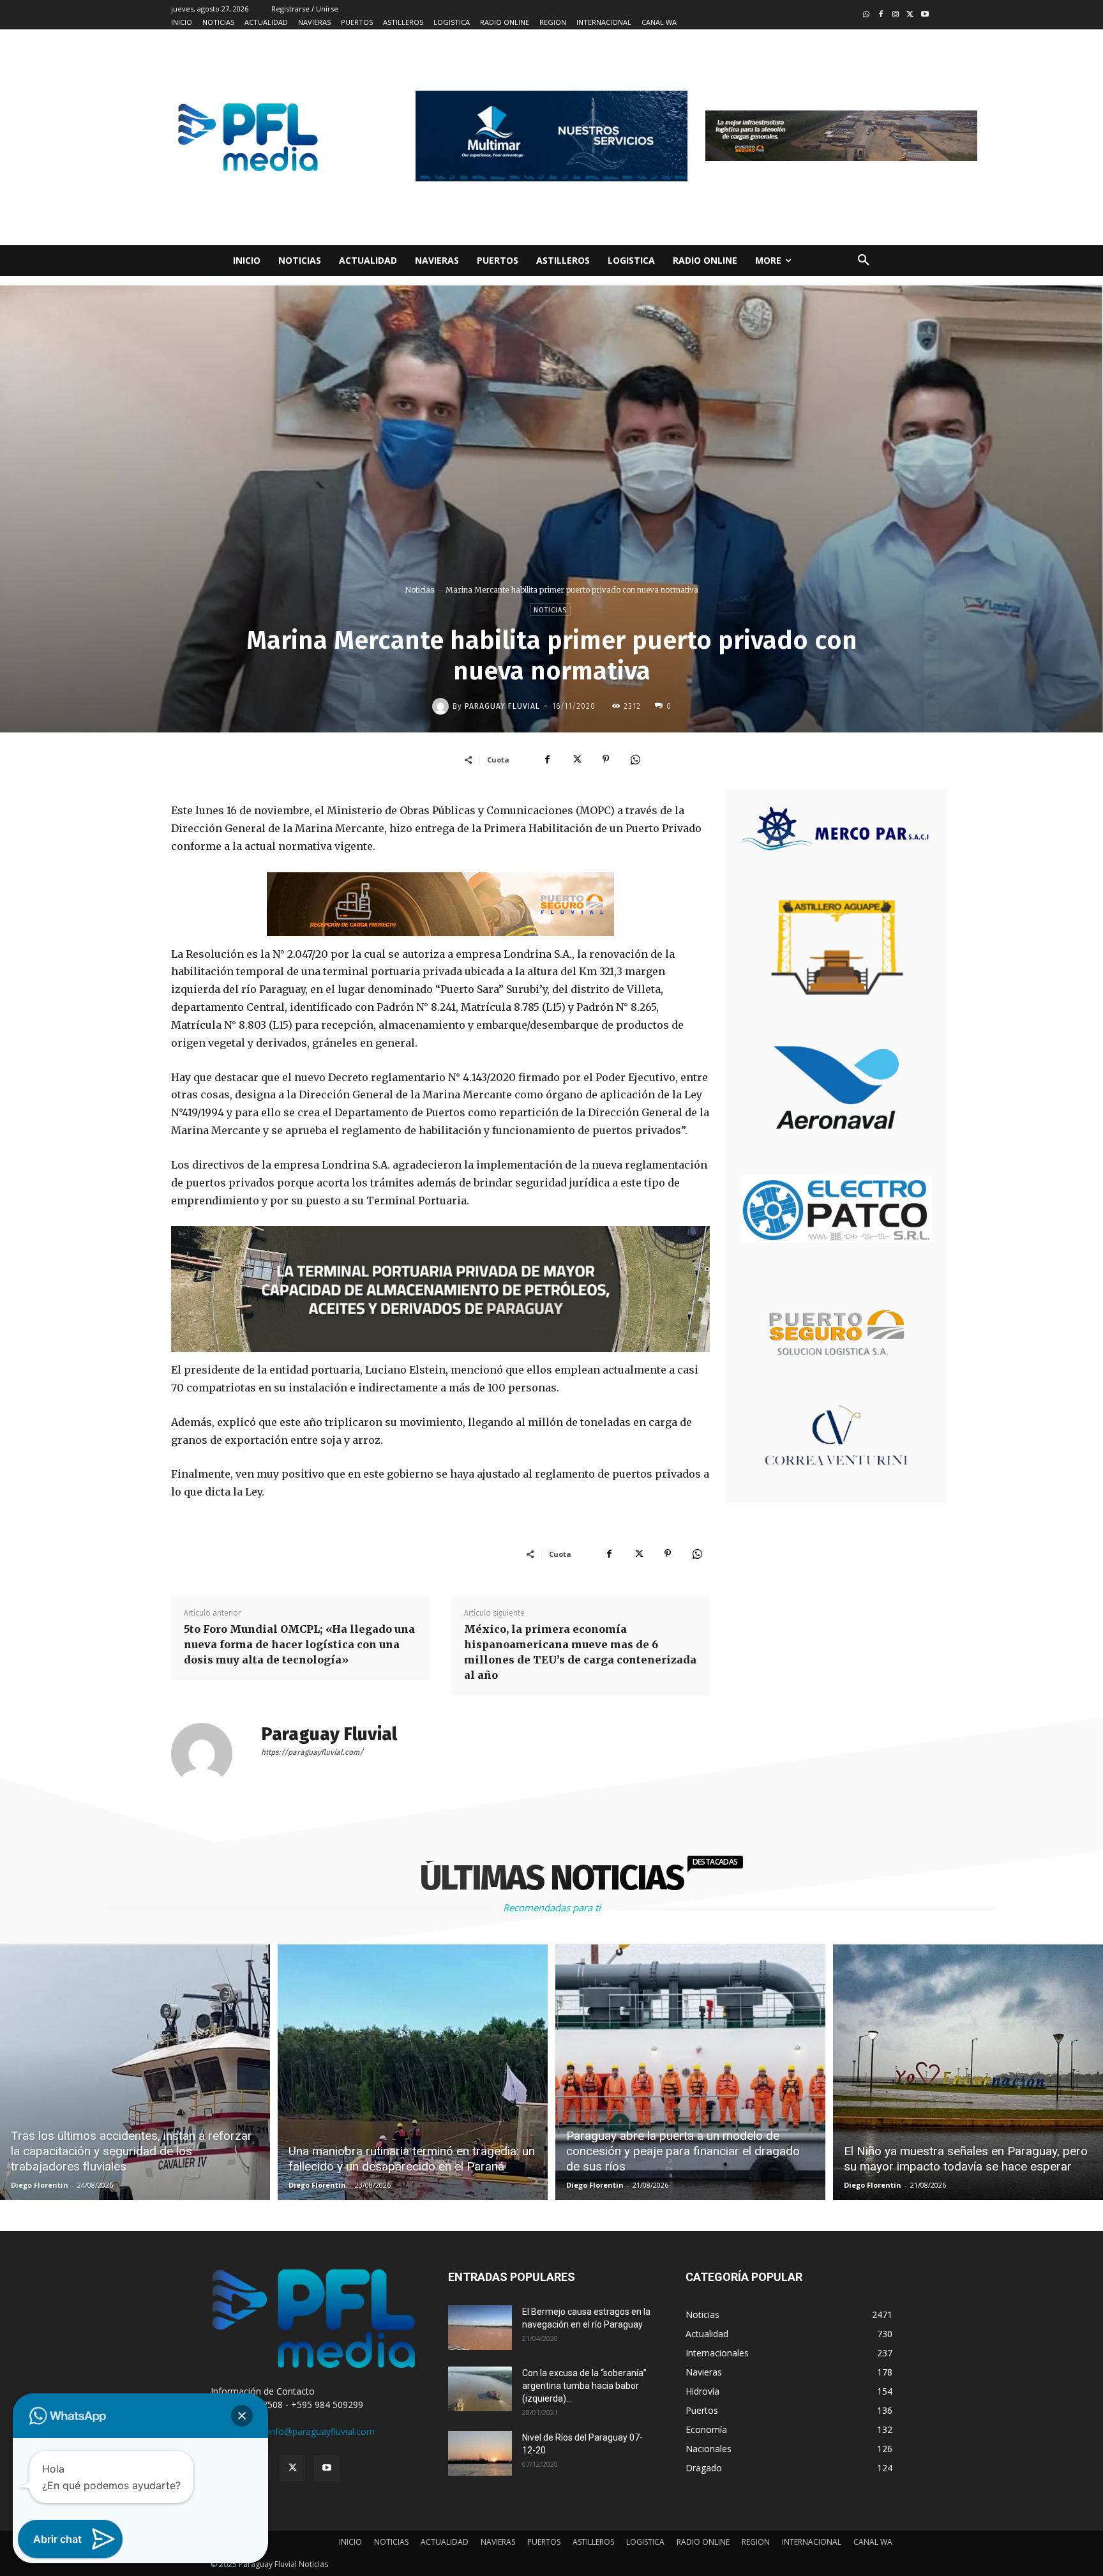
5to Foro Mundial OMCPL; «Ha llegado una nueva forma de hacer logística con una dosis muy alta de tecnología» (299, 1644)
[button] (864, 261)
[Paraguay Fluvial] (442, 706)
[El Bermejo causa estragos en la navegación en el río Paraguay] (480, 2328)
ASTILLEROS (593, 2542)
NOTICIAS (391, 2542)
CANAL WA (873, 2542)
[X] (576, 759)
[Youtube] (925, 15)
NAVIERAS (498, 2542)
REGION (756, 2542)
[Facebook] (881, 15)
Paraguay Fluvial (502, 706)
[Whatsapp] (867, 15)
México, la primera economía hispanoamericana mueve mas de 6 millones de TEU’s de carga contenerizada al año (580, 1652)
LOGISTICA (645, 2542)
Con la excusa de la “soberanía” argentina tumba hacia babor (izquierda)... (584, 2386)
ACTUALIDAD (445, 2542)
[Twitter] (910, 15)
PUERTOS (544, 2542)
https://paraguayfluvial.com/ (312, 1752)
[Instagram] (896, 15)
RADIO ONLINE (703, 2542)
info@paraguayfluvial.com (321, 2431)
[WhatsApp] (635, 759)
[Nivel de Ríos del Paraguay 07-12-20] (480, 2453)
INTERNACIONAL (812, 2542)
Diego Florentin (40, 2185)
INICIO (350, 2542)
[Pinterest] (606, 759)
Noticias (419, 590)
